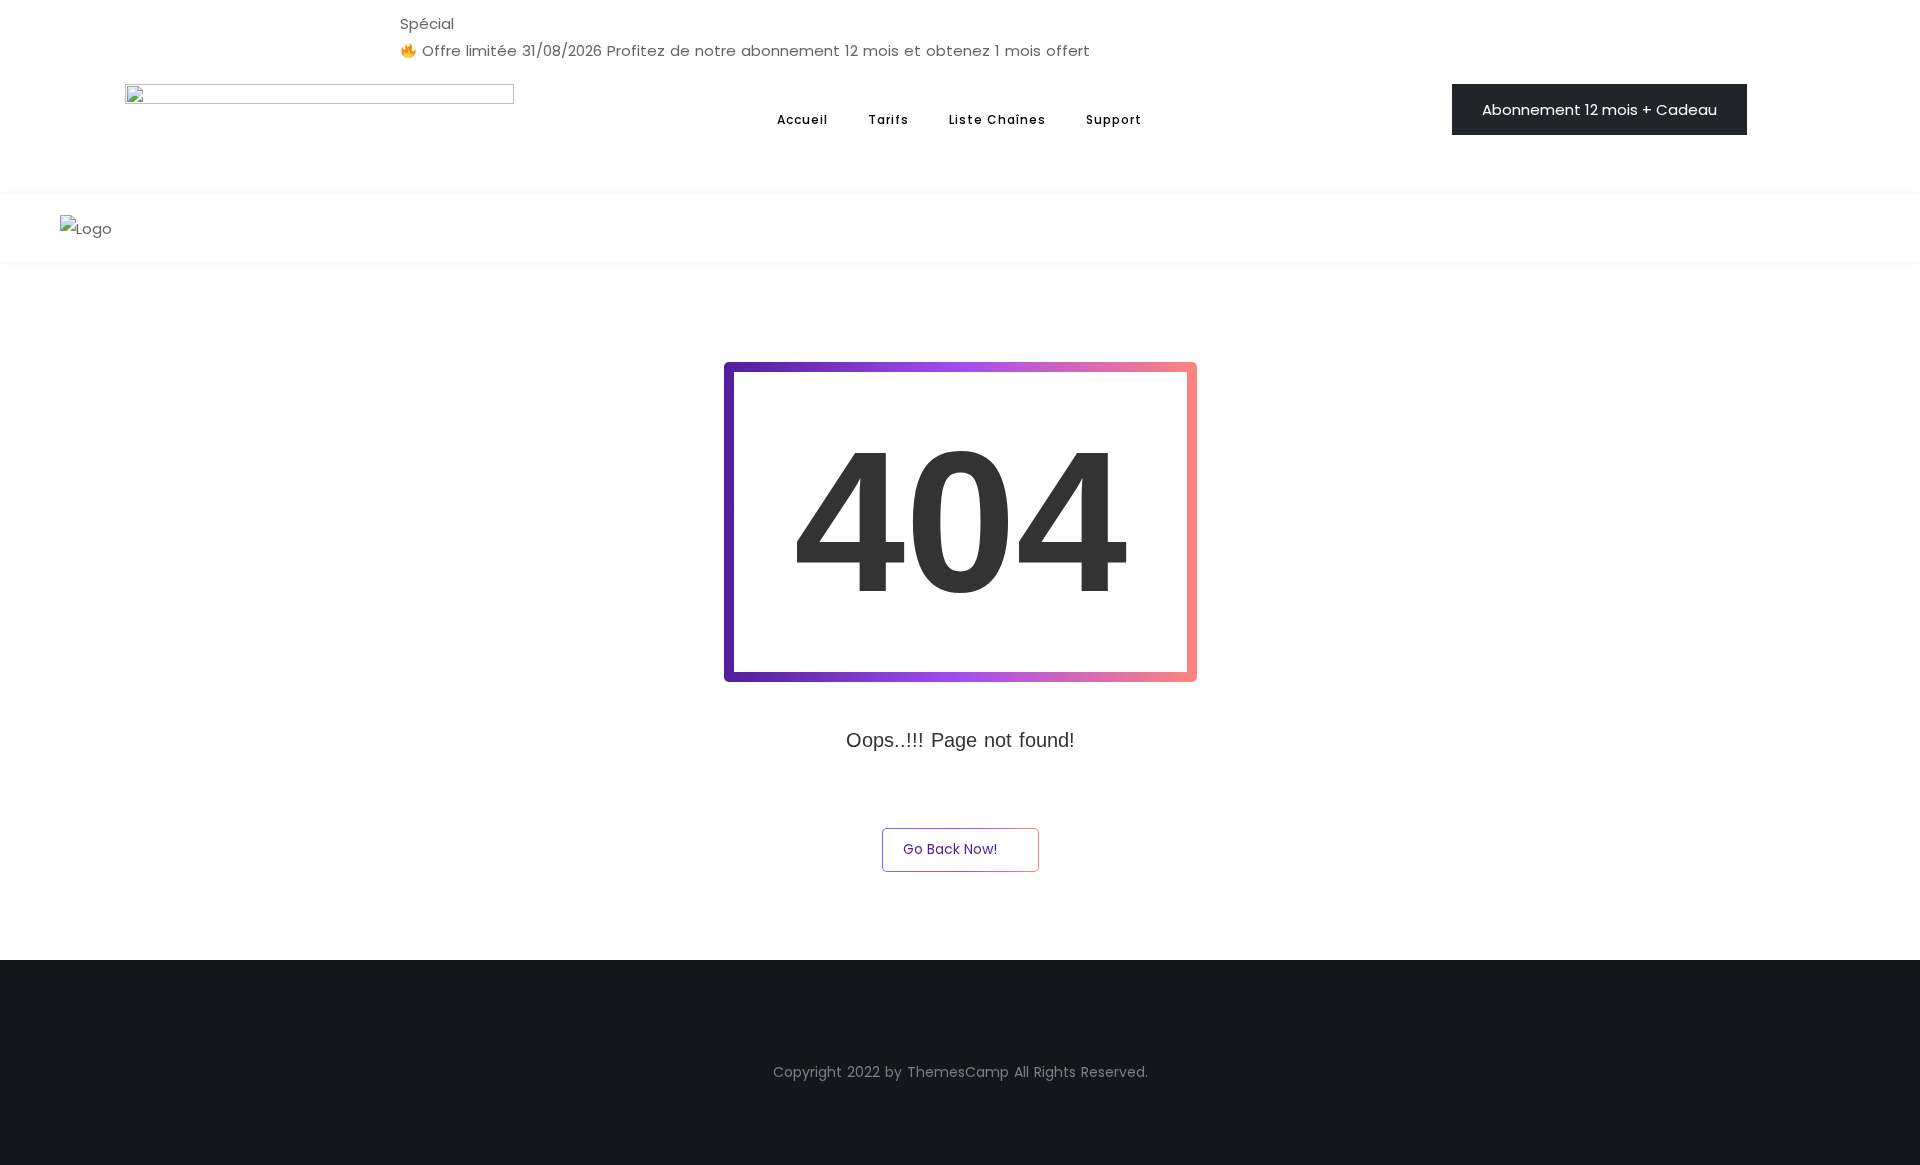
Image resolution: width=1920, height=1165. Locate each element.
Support (1114, 119)
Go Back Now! (950, 849)
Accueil (802, 119)
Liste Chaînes (997, 119)
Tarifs (888, 119)
